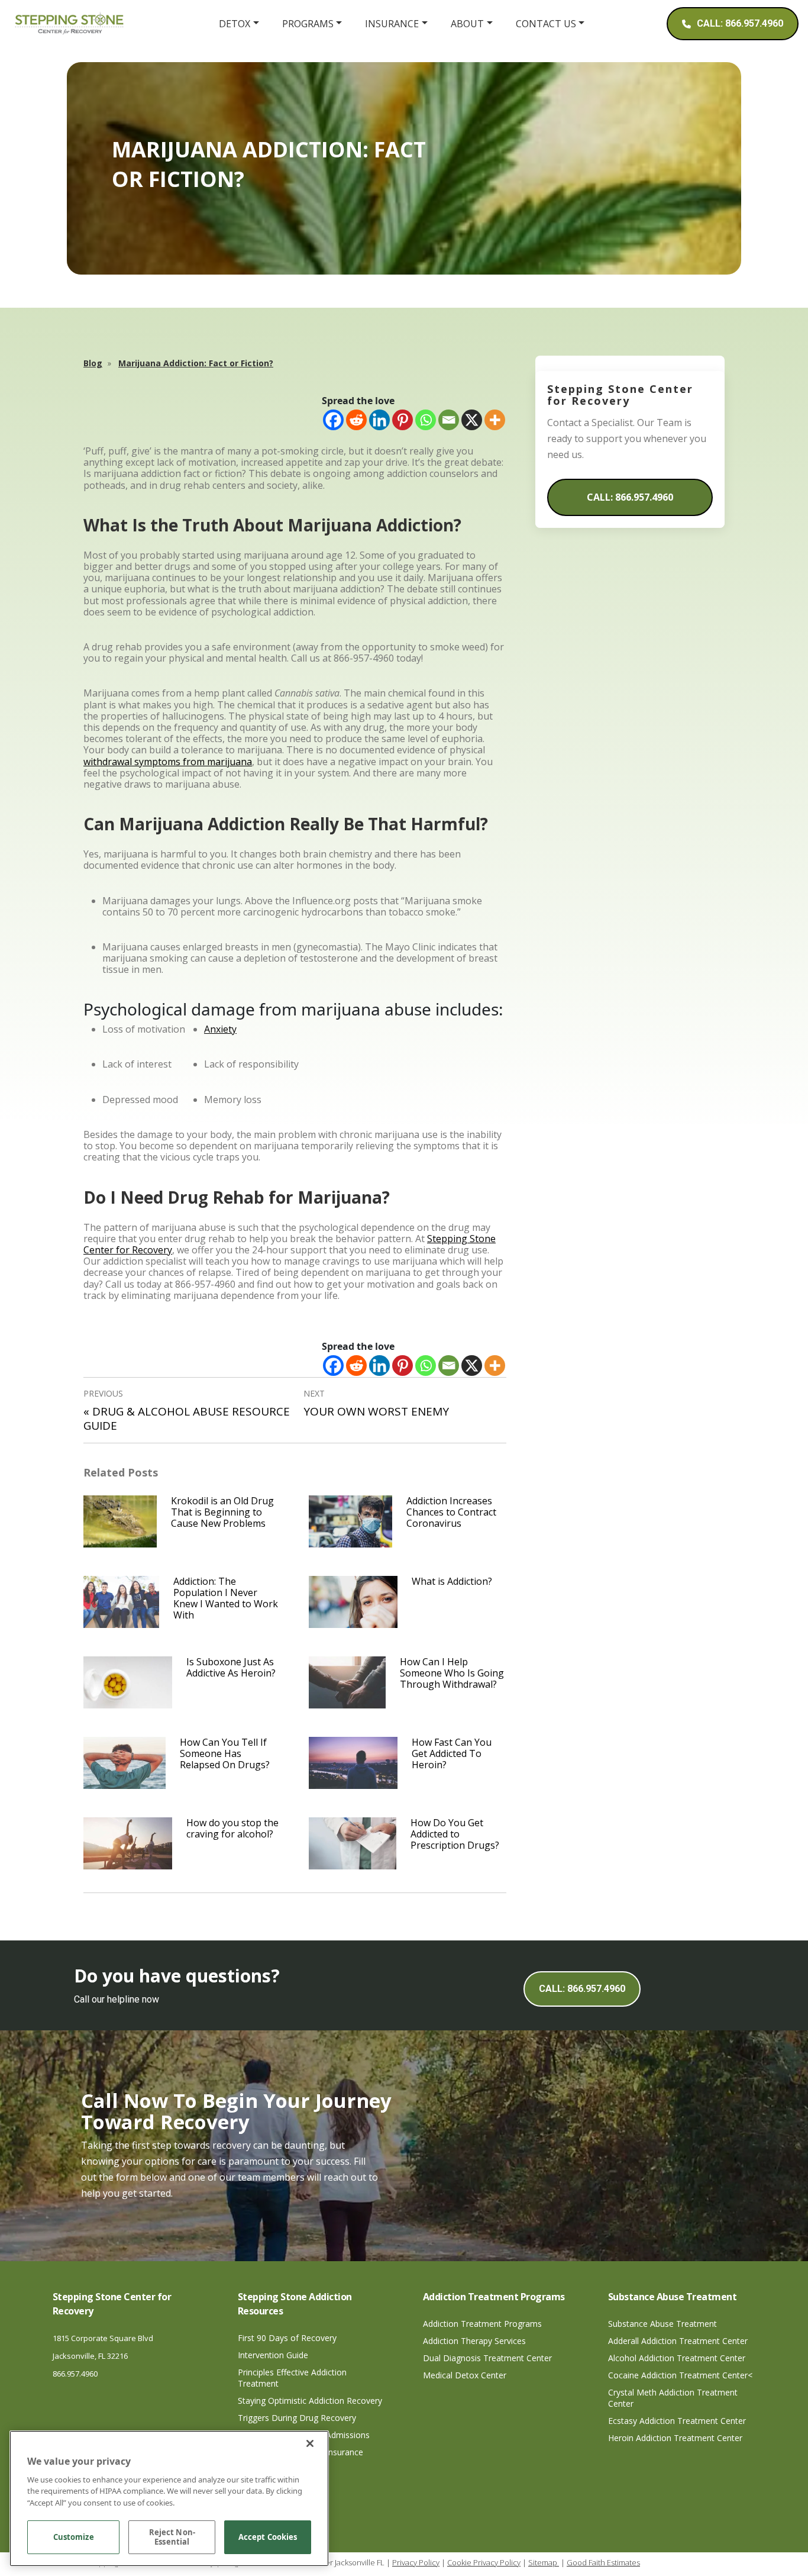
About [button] (467, 24)
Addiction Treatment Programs (482, 2324)
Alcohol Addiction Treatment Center (677, 2358)
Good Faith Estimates (603, 2562)
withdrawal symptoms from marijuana (168, 762)
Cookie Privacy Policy (484, 2562)
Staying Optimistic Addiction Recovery (310, 2401)
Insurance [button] (392, 24)
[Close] (310, 2443)
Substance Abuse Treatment (662, 2324)
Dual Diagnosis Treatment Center (487, 2358)
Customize (74, 2538)
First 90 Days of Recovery (287, 2338)
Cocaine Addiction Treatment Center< (680, 2375)
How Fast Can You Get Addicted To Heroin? (452, 1753)
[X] (472, 420)
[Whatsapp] (426, 420)
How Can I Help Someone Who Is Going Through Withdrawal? (452, 1673)
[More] (495, 420)
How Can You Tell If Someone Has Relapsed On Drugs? (225, 1753)
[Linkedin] (379, 420)
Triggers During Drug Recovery (297, 2418)
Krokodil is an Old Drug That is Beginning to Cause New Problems (222, 1512)
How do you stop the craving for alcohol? (232, 1828)
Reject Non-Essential (172, 2538)
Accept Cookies (268, 2538)
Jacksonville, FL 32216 (90, 2356)
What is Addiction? (452, 1581)
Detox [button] (235, 24)
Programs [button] (308, 24)
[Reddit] (356, 420)
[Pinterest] (403, 420)
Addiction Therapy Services (474, 2341)
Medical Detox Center (465, 2375)
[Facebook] (333, 420)
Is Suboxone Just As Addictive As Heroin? (231, 1667)
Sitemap (544, 2562)
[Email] (449, 420)
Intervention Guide (273, 2355)
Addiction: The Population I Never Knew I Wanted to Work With (226, 1598)
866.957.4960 (75, 2374)
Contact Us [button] (546, 24)
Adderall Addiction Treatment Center (678, 2341)
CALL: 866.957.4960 (630, 497)
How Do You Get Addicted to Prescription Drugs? (455, 1834)
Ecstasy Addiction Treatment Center (677, 2421)
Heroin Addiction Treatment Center (675, 2438)
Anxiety (220, 1029)
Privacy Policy (416, 2562)
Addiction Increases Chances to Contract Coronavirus (451, 1512)
